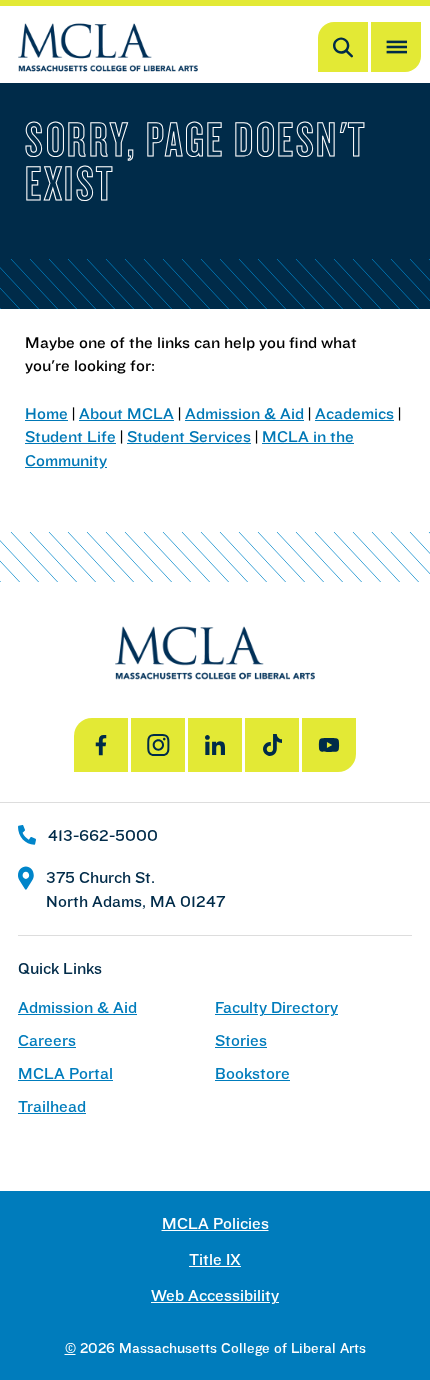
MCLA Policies (215, 1223)
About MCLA (126, 413)
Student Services (189, 436)
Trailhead (52, 1106)
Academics (354, 413)
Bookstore (252, 1073)
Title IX (215, 1259)
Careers (47, 1040)
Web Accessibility (215, 1295)
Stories (241, 1040)
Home (46, 413)
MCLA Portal (65, 1073)
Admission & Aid (244, 413)
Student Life (70, 436)
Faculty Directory (276, 1007)
